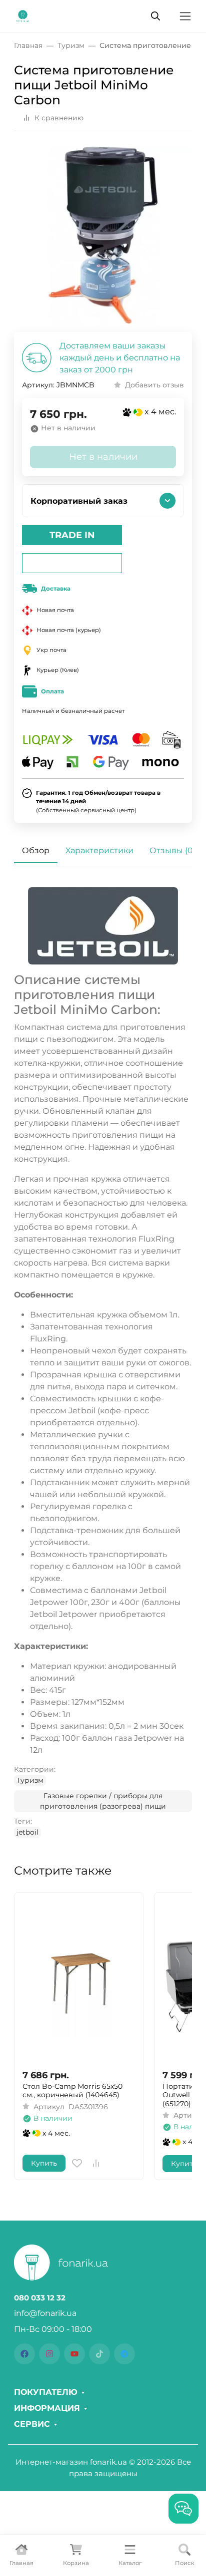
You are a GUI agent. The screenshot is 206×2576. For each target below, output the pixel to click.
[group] (103, 235)
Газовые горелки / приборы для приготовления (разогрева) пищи (103, 1801)
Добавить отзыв (154, 385)
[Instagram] (49, 2354)
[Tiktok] (99, 2354)
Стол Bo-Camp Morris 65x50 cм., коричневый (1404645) (72, 2091)
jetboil (27, 1832)
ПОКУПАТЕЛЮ (46, 2392)
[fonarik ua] (23, 15)
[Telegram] (124, 2354)
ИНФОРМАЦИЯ (47, 2408)
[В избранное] (77, 2163)
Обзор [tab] (36, 850)
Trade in (72, 535)
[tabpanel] (103, 1363)
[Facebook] (24, 2354)
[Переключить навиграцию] (185, 16)
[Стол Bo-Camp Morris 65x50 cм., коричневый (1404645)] (79, 1981)
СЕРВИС (32, 2424)
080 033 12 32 (40, 2298)
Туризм (30, 1780)
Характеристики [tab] (99, 850)
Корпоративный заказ (79, 501)
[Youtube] (74, 2354)
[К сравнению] (96, 2163)
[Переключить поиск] (155, 16)
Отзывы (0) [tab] (172, 850)
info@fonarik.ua (45, 2313)
